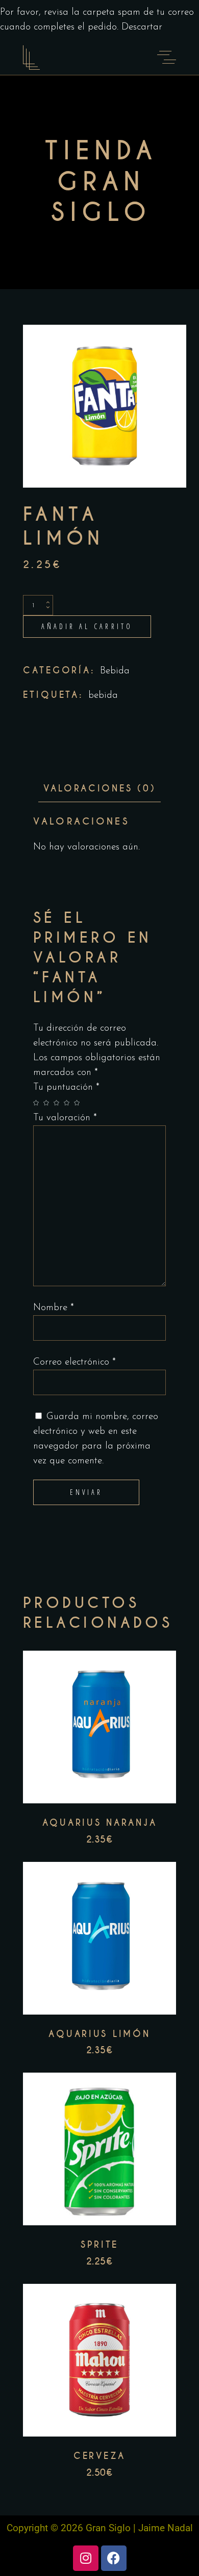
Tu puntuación (66, 1087)
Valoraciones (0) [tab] (100, 788)
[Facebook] (114, 2558)
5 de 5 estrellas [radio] (79, 1103)
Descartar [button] (142, 27)
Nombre (54, 1308)
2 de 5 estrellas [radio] (48, 1103)
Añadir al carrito (87, 626)
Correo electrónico (74, 1362)
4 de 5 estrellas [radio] (69, 1103)
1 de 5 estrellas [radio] (38, 1103)
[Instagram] (86, 2558)
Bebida (115, 671)
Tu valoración (65, 1118)
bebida (103, 696)
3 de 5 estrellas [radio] (59, 1103)
